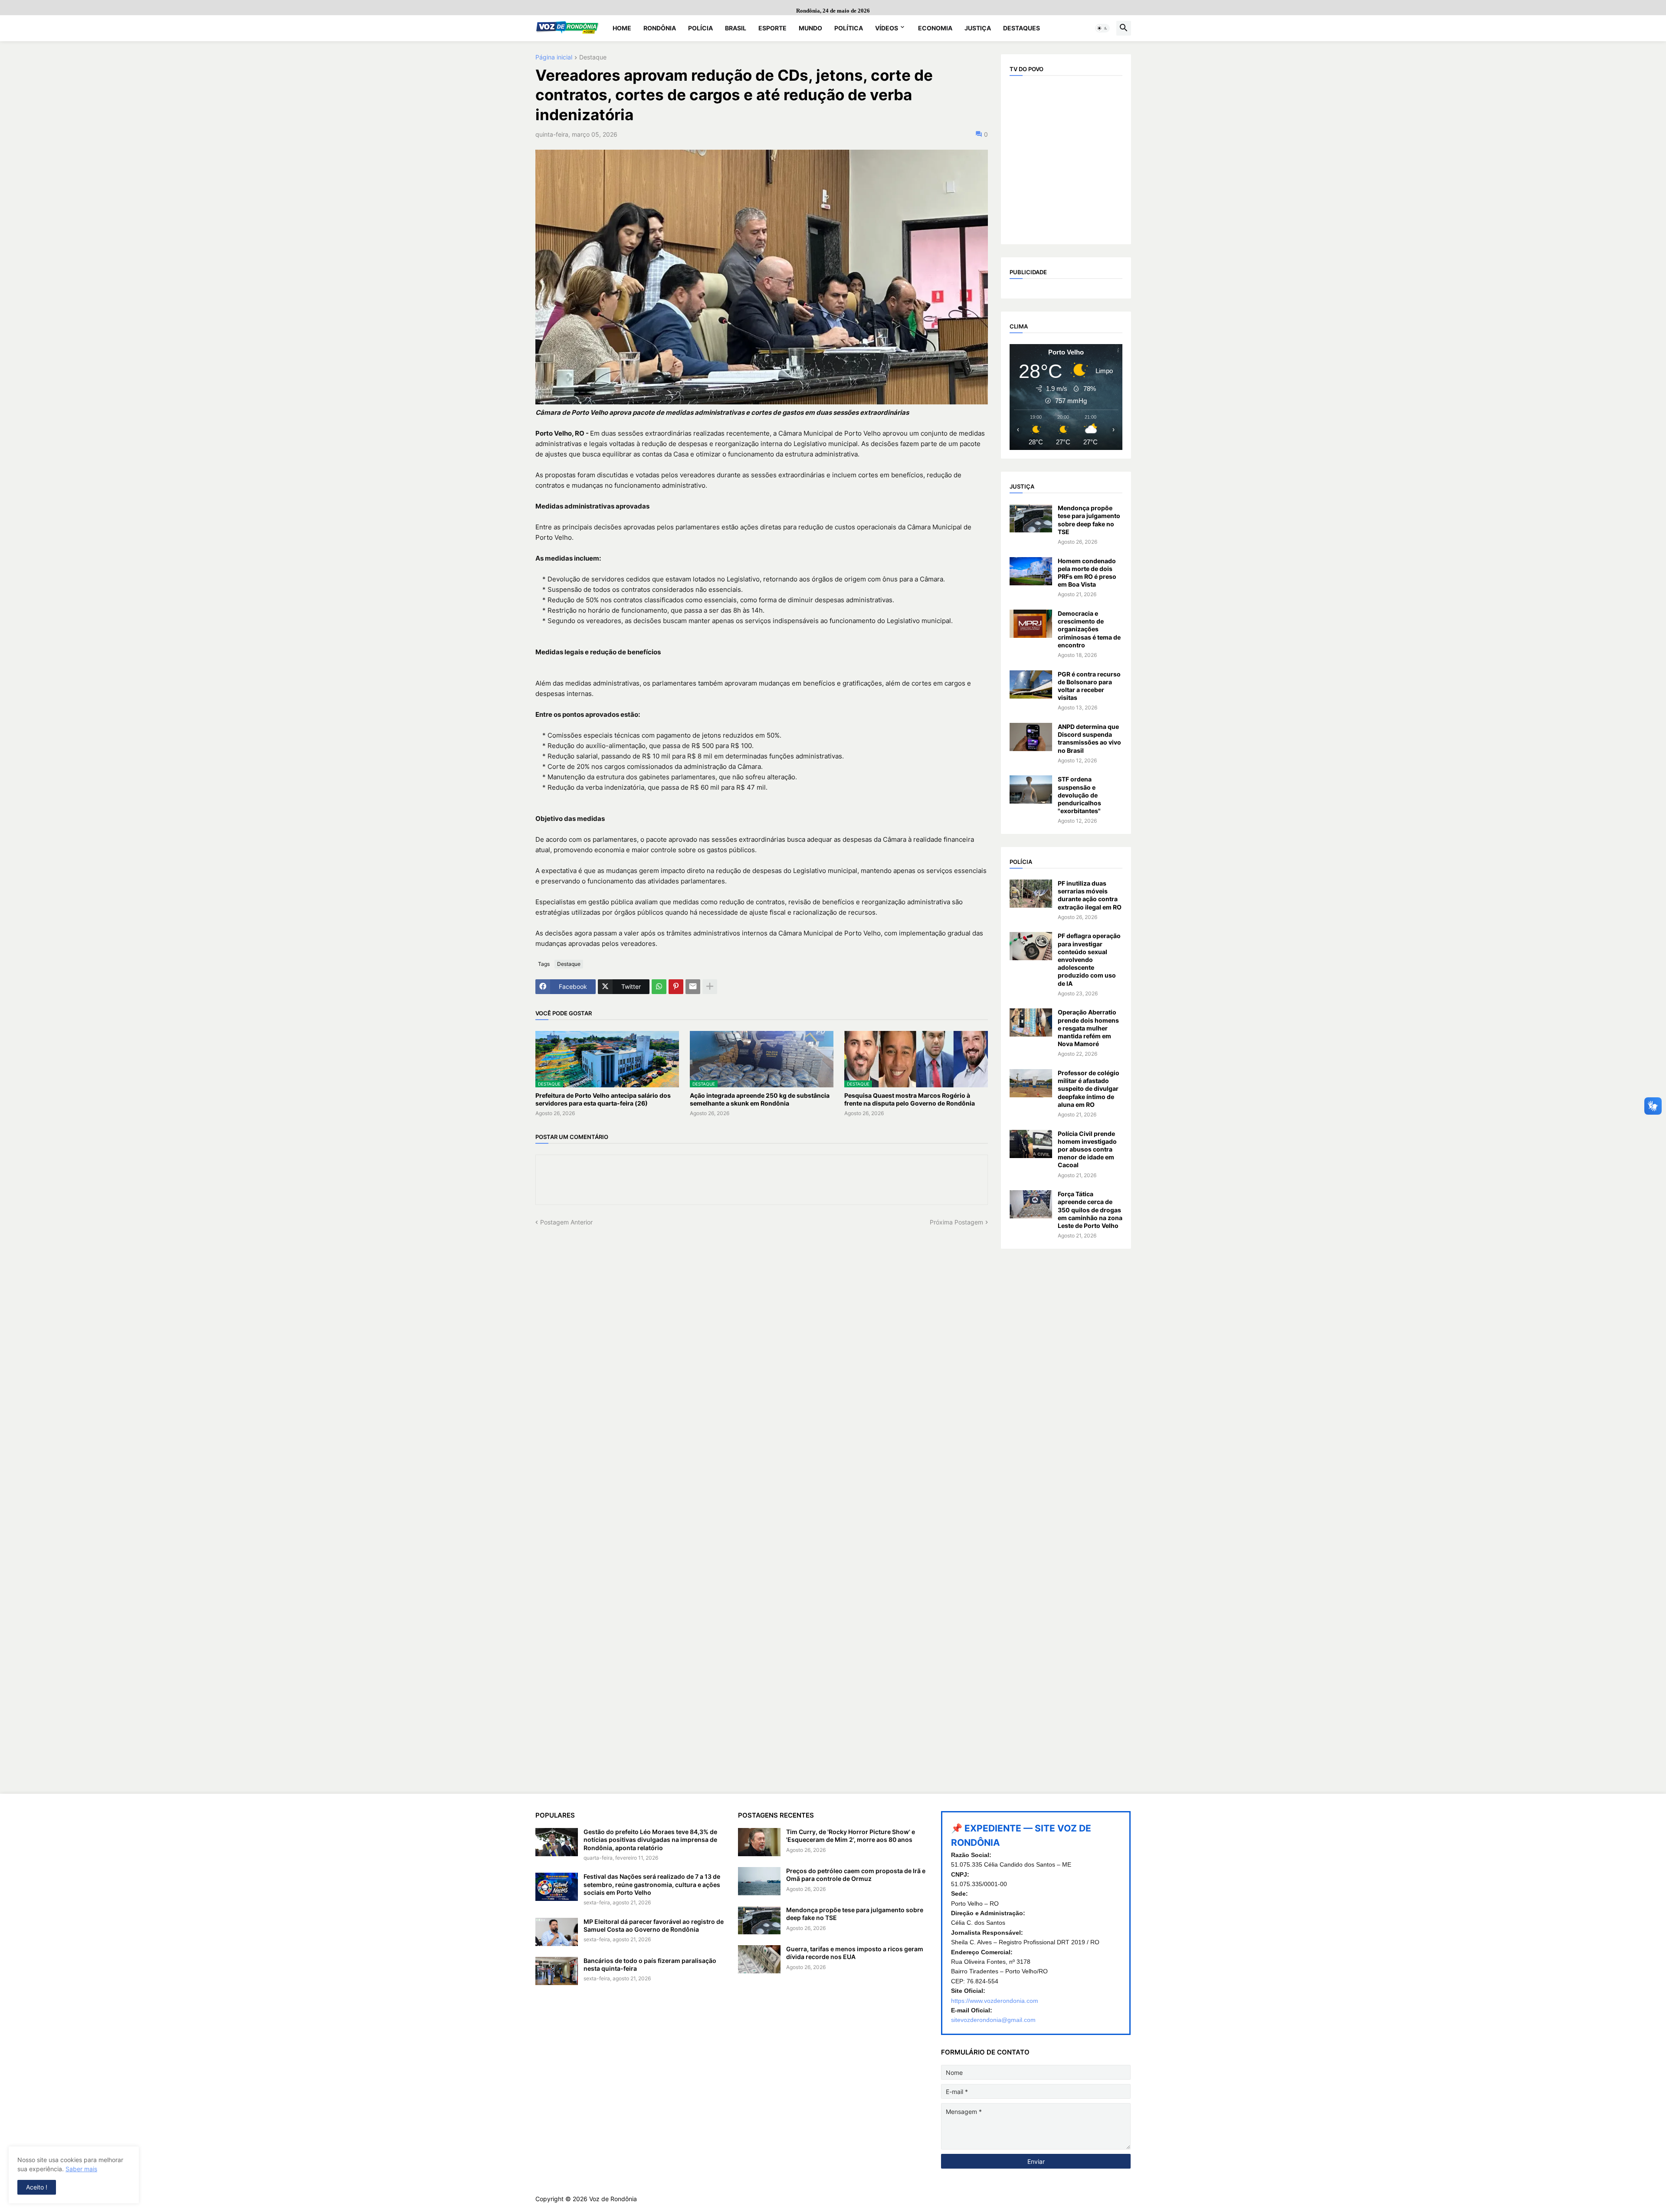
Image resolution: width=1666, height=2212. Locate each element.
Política (849, 28)
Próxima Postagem (956, 1222)
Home (622, 28)
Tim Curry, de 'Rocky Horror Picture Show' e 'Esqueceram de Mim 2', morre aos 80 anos (851, 1836)
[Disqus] (762, 1335)
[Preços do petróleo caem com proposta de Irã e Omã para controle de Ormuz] (759, 1881)
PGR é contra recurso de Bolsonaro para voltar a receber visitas (1089, 686)
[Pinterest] (676, 987)
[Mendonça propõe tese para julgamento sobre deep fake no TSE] (1031, 518)
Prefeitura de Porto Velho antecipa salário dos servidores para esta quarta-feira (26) (603, 1099)
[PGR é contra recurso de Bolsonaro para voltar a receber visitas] (1031, 684)
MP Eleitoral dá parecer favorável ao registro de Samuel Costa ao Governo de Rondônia (654, 1925)
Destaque (593, 57)
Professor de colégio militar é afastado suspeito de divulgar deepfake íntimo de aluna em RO (1089, 1089)
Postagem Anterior (566, 1222)
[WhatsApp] (659, 987)
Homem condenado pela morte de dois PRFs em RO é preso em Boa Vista (1087, 573)
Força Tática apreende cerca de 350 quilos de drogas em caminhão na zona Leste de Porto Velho (1090, 1210)
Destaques (1022, 28)
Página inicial (554, 57)
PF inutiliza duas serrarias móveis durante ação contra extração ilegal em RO (1090, 895)
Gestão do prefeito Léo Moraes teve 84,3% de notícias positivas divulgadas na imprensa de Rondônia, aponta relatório (650, 1840)
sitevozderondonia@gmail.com (993, 2020)
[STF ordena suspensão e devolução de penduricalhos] (1031, 789)
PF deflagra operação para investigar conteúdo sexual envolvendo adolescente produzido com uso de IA (1089, 959)
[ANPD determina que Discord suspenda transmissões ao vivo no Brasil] (1031, 737)
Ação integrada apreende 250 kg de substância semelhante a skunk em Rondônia (760, 1099)
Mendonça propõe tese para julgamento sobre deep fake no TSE (1089, 520)
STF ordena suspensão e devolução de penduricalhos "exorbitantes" (1079, 795)
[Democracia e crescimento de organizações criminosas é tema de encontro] (1031, 624)
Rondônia (660, 28)
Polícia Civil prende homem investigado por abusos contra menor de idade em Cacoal (1087, 1149)
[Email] (693, 987)
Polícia (700, 28)
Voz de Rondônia (613, 2199)
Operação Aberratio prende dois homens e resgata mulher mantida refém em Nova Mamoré (1088, 1028)
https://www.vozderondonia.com (995, 2001)
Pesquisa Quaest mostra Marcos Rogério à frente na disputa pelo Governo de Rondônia (910, 1099)
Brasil (736, 28)
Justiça (978, 28)
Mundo (810, 28)
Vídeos (887, 28)
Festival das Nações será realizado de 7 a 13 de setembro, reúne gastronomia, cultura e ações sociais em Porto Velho (652, 1884)
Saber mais (81, 2169)
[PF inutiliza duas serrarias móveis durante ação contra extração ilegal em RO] (1031, 894)
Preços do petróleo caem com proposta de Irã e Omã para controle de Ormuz (856, 1875)
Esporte (772, 28)
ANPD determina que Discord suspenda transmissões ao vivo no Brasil (1089, 738)
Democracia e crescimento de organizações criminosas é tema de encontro (1089, 629)
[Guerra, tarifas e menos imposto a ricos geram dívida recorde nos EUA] (759, 1959)
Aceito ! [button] (37, 2187)
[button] (1102, 28)
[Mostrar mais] (710, 987)
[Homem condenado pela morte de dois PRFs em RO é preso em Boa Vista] (1031, 571)
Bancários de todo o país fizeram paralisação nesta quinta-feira (650, 1964)
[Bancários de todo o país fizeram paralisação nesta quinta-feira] (557, 1971)
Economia (935, 28)
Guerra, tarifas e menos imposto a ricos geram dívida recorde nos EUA (855, 1953)
